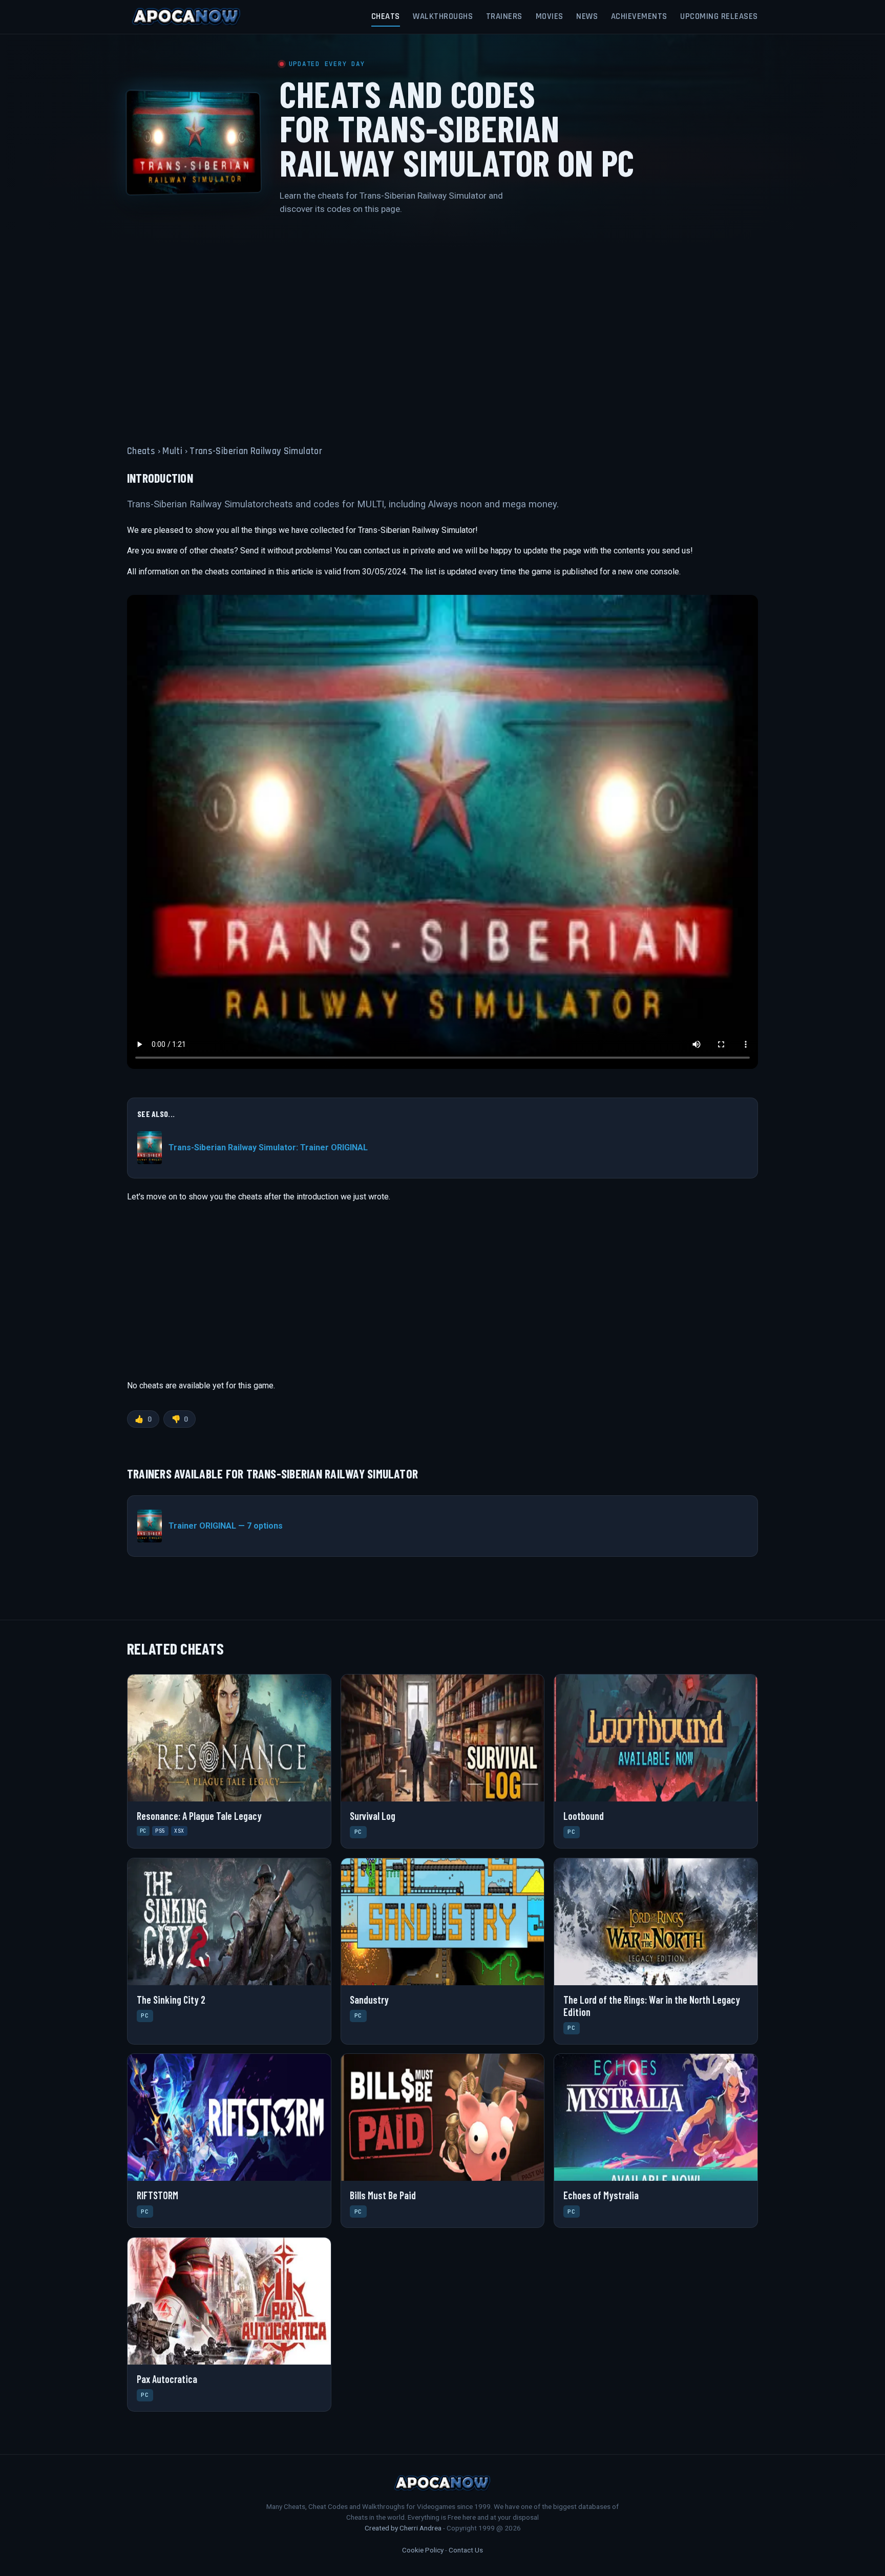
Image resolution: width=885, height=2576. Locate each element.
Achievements (639, 16)
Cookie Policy (423, 2550)
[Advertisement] (442, 324)
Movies (550, 16)
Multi (172, 451)
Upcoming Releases (719, 16)
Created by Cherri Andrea (403, 2528)
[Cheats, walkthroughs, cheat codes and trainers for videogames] (186, 17)
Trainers (504, 16)
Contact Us (466, 2550)
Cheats (386, 16)
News (587, 16)
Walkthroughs (443, 16)
